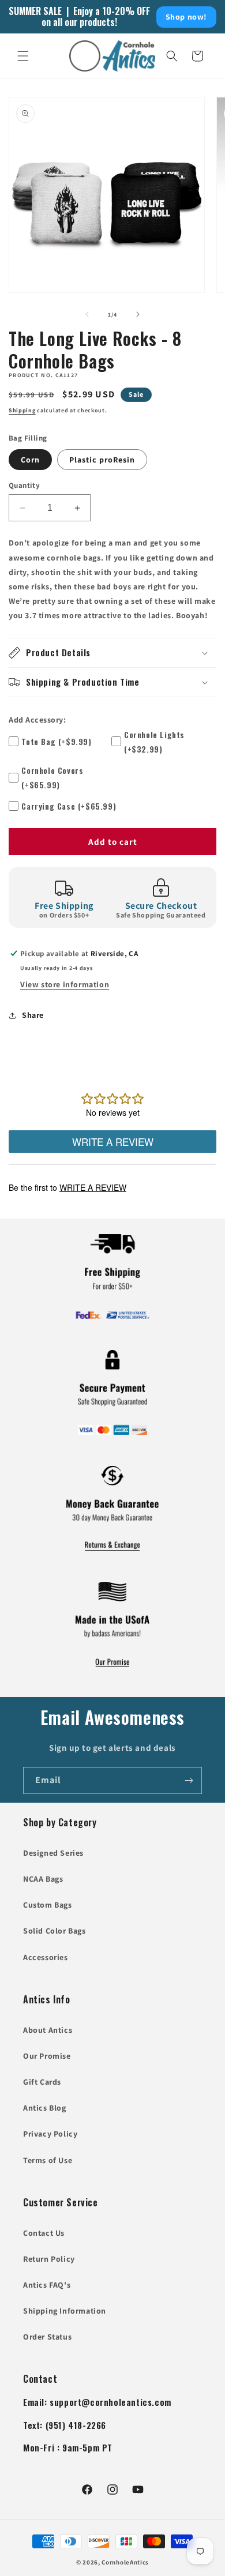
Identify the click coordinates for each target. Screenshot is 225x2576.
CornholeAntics (125, 2562)
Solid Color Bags (55, 1931)
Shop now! (186, 17)
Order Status (47, 2337)
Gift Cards (42, 2082)
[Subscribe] (189, 1780)
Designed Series (53, 1853)
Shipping (22, 410)
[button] (23, 56)
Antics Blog (45, 2108)
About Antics (48, 2030)
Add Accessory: (37, 720)
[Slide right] (138, 314)
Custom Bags (48, 1905)
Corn (30, 460)
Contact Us (44, 2233)
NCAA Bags (43, 1879)
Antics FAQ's (47, 2285)
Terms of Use (48, 2160)
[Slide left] (87, 314)
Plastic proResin (102, 460)
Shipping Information (65, 2311)
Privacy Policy (50, 2134)
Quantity (24, 485)
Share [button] (33, 1015)
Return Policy (49, 2259)
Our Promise (47, 2056)
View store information (65, 984)
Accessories (46, 1957)
